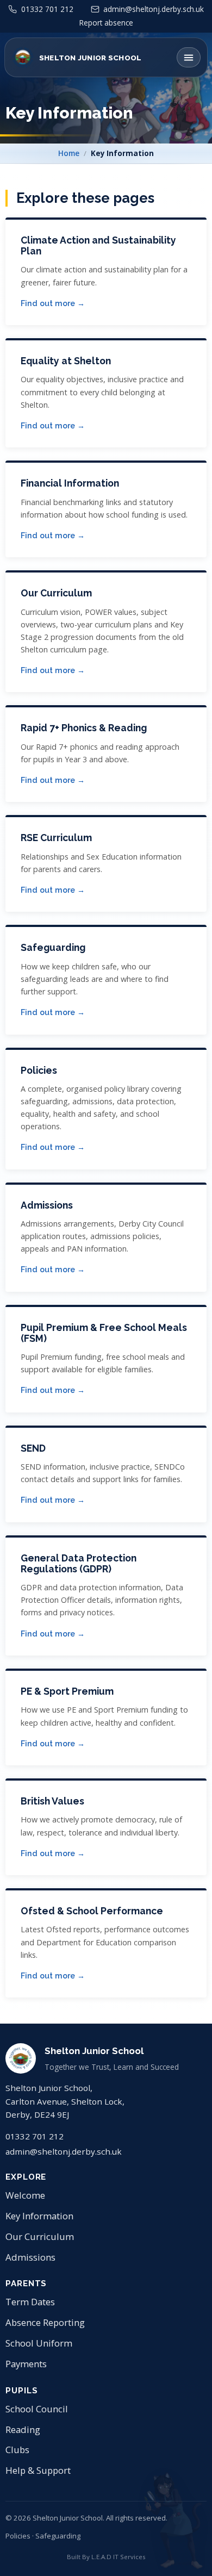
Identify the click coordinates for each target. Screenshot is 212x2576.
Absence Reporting (45, 2322)
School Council (37, 2409)
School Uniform (39, 2343)
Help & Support (38, 2470)
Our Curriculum (56, 593)
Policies (39, 1070)
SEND (33, 1448)
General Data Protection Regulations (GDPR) (79, 1563)
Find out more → (53, 303)
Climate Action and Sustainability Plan (98, 245)
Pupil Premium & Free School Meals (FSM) (104, 1333)
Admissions (47, 1205)
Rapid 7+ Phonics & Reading (84, 728)
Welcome (25, 2195)
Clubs (17, 2450)
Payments (26, 2364)
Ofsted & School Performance (92, 1911)
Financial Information (70, 483)
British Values (52, 1801)
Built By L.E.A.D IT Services (106, 2557)
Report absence (106, 23)
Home (69, 153)
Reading (23, 2429)
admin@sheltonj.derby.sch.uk (64, 2151)
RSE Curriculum (56, 838)
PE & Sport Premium (67, 1691)
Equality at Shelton (66, 361)
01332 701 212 (35, 2136)
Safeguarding (53, 947)
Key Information (39, 2216)
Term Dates (30, 2302)
